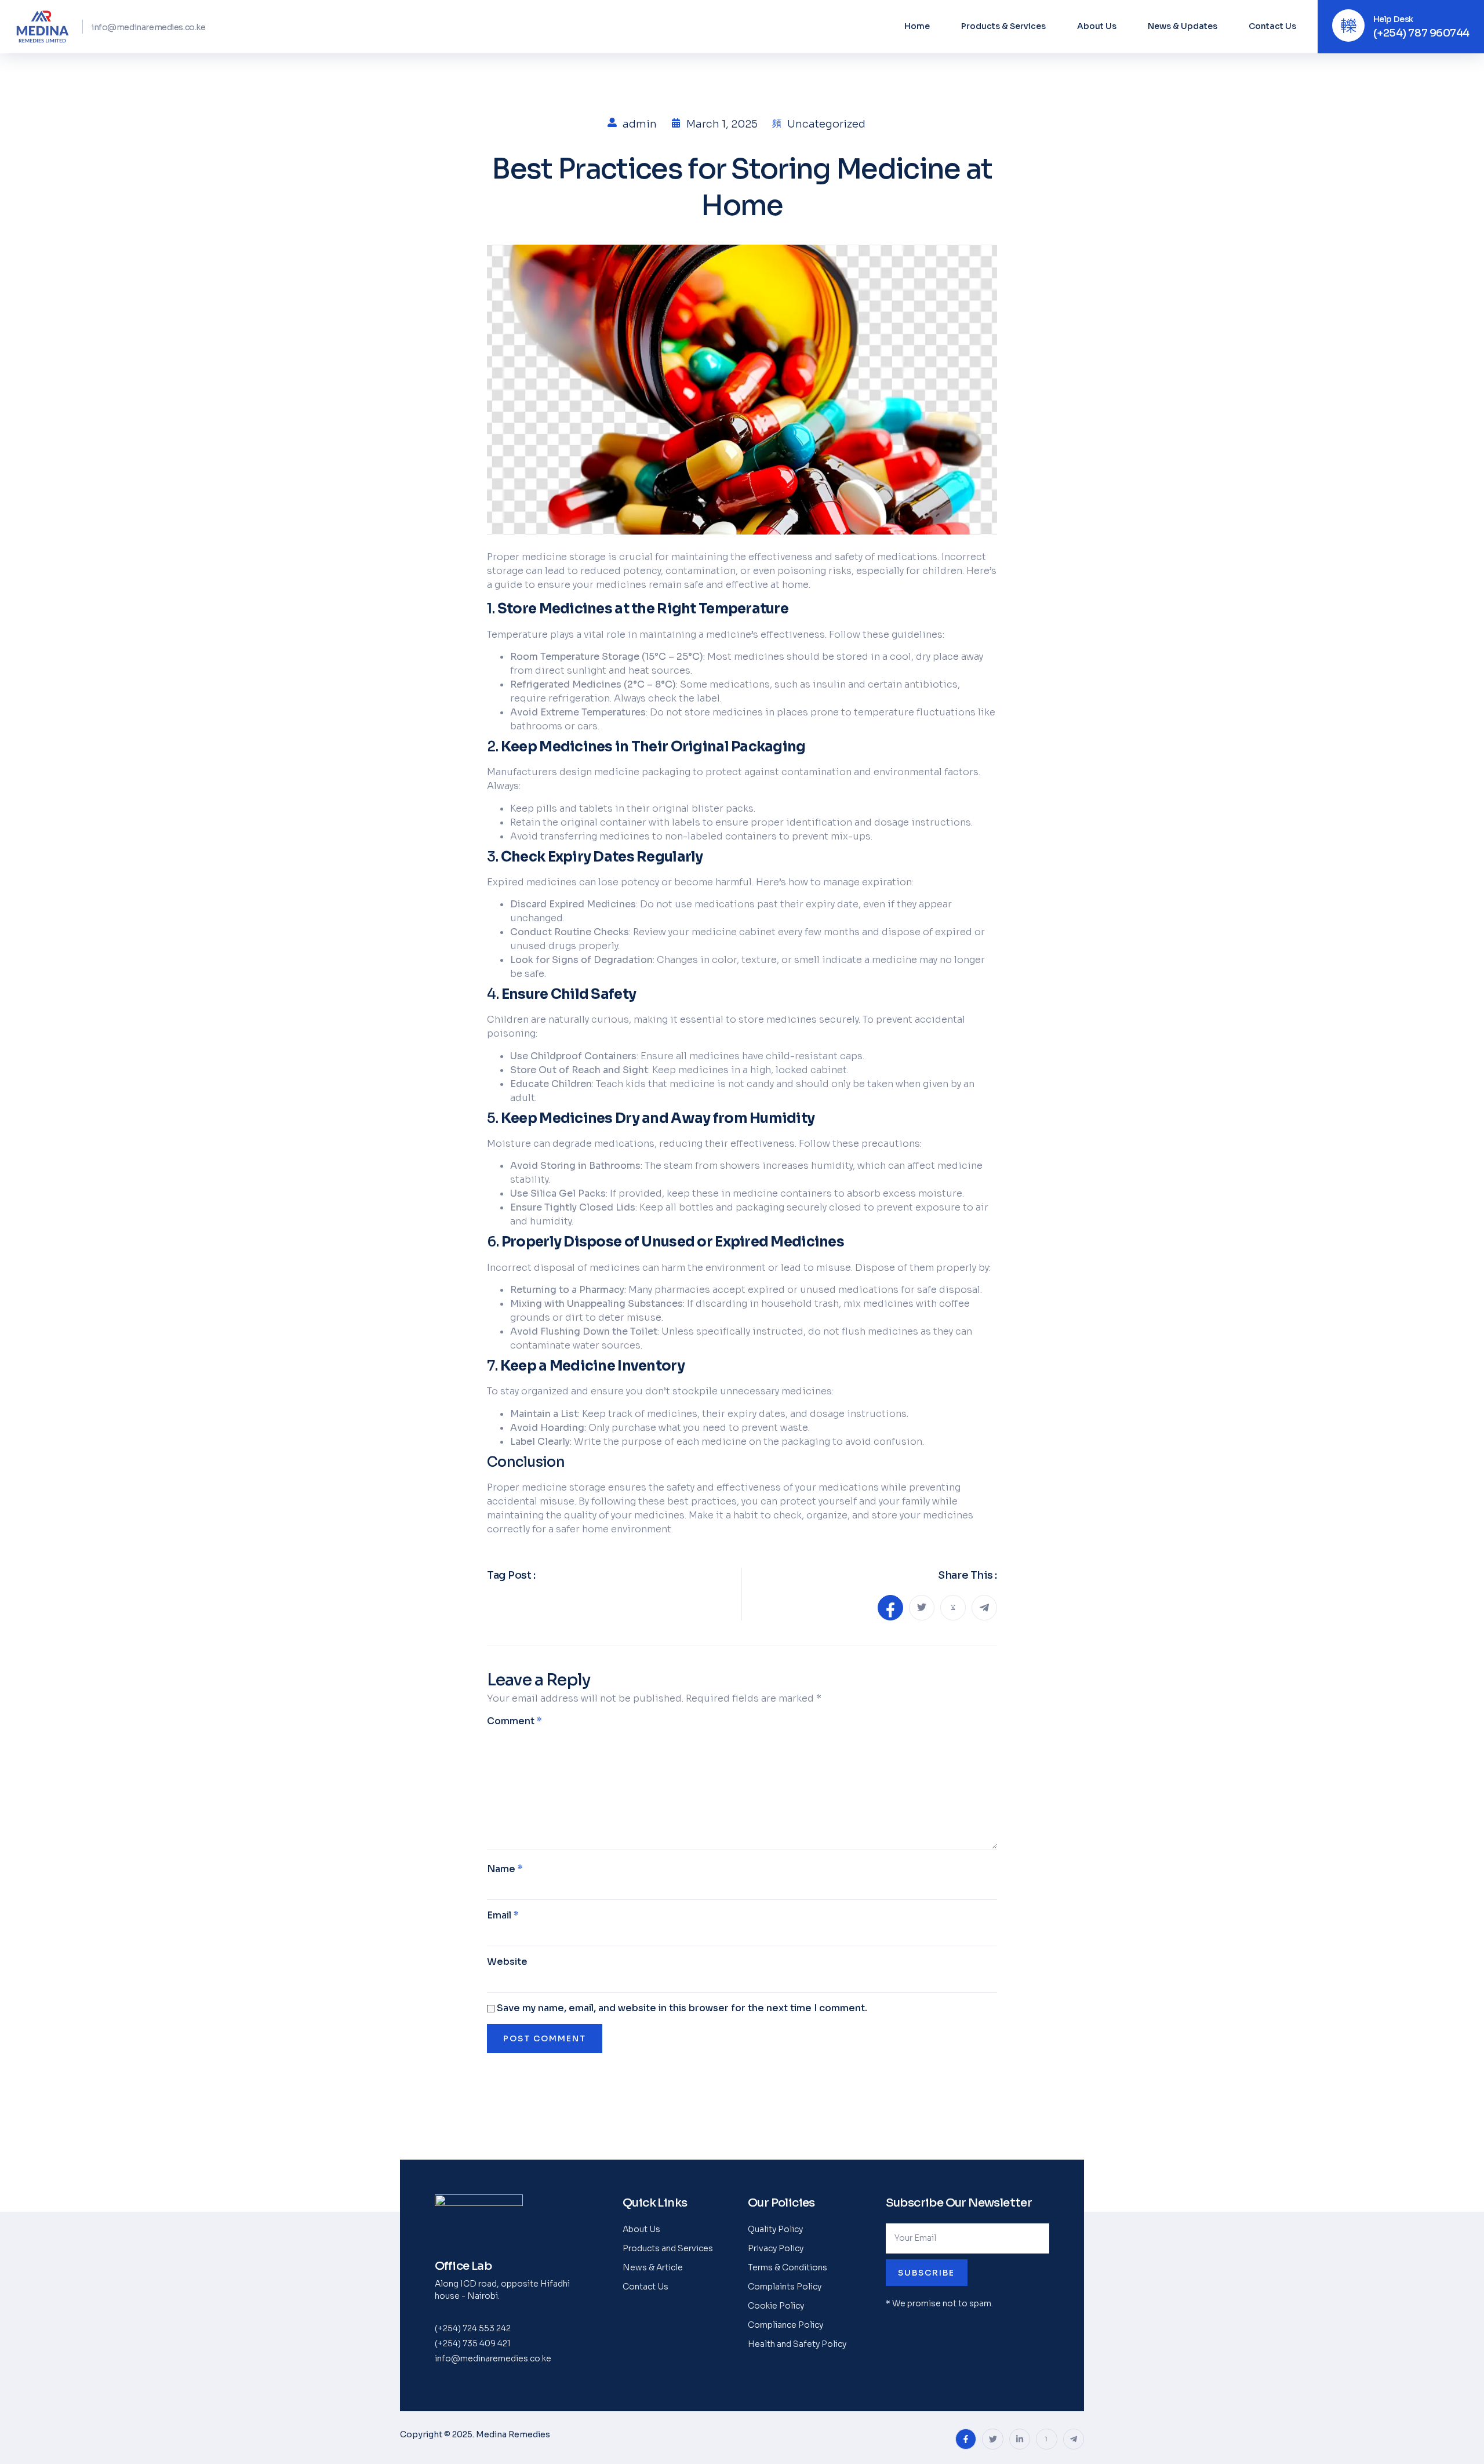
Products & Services (1003, 26)
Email (503, 1915)
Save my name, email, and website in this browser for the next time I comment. (682, 2008)
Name (505, 1869)
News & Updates (1183, 26)
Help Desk (1393, 19)
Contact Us (1272, 26)
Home (917, 26)
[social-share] (890, 1608)
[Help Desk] (1348, 26)
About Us (1097, 26)
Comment (514, 1721)
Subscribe (926, 2273)
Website (507, 1962)
